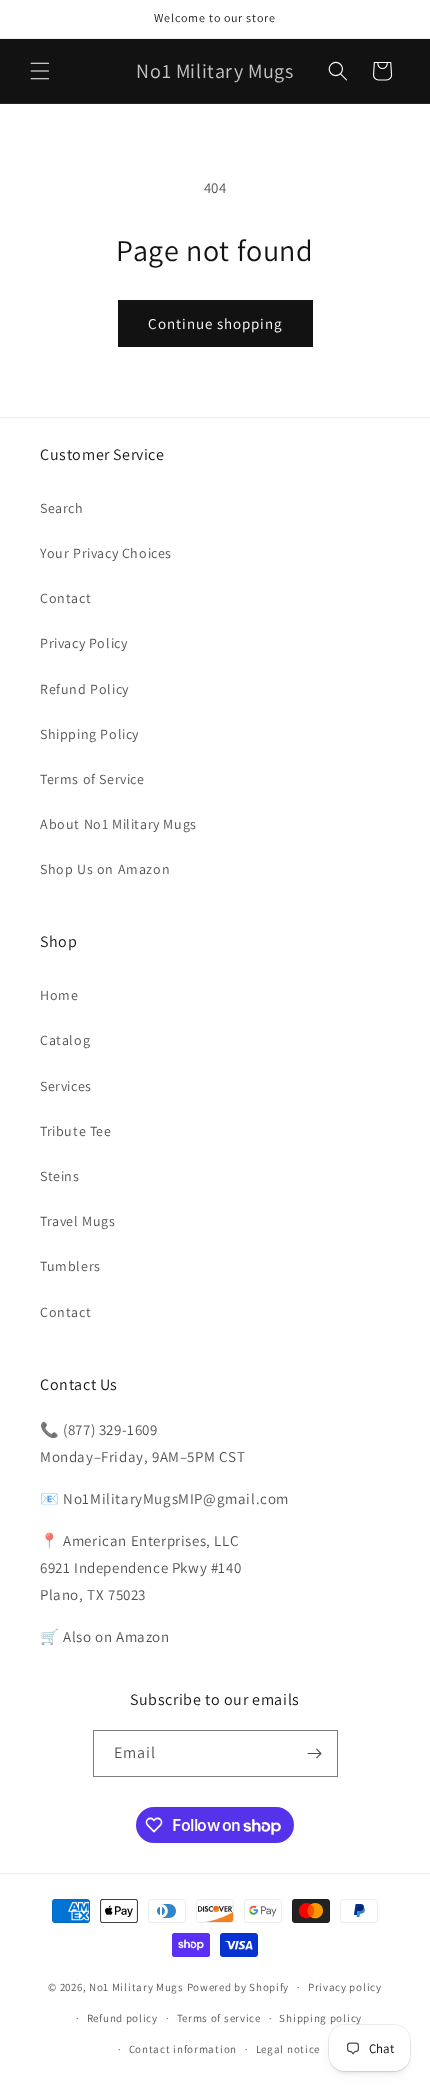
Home (59, 995)
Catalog (65, 1040)
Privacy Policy (83, 643)
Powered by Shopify (238, 1987)
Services (66, 1086)
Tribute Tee (76, 1131)
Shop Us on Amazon (105, 869)
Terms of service (219, 2018)
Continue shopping (215, 323)
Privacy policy (345, 1987)
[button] (40, 71)
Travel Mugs (78, 1221)
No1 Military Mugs (136, 1987)
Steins (60, 1176)
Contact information (183, 2049)
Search (62, 508)
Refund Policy (84, 689)
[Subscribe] (315, 1753)
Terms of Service (92, 779)
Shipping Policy (89, 734)
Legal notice (288, 2049)
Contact (65, 598)
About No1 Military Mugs (118, 824)
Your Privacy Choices (106, 553)
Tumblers (70, 1266)
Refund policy (122, 2018)
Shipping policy (320, 2018)
